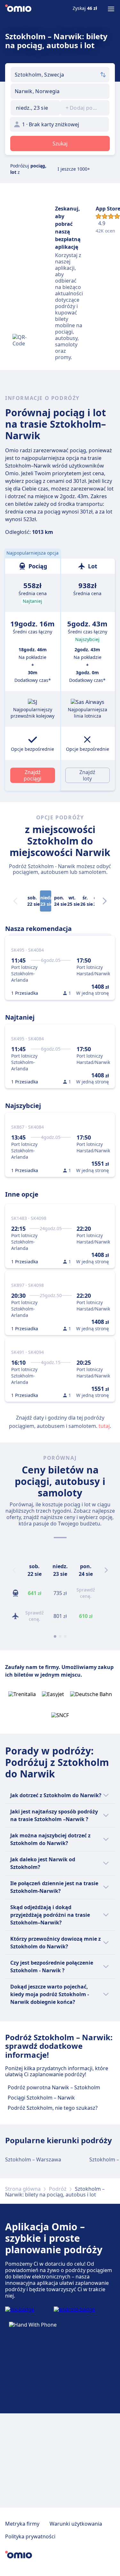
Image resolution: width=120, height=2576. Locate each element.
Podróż (58, 2189)
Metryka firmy (22, 2524)
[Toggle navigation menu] (111, 9)
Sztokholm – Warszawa (33, 2159)
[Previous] (14, 1570)
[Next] (105, 901)
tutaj (104, 1426)
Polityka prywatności (30, 2536)
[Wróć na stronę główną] (18, 9)
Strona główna (23, 2189)
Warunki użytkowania (76, 2524)
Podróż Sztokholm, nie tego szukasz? (53, 2108)
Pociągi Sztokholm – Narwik (41, 2098)
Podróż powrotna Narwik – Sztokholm (54, 2087)
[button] (35, 108)
